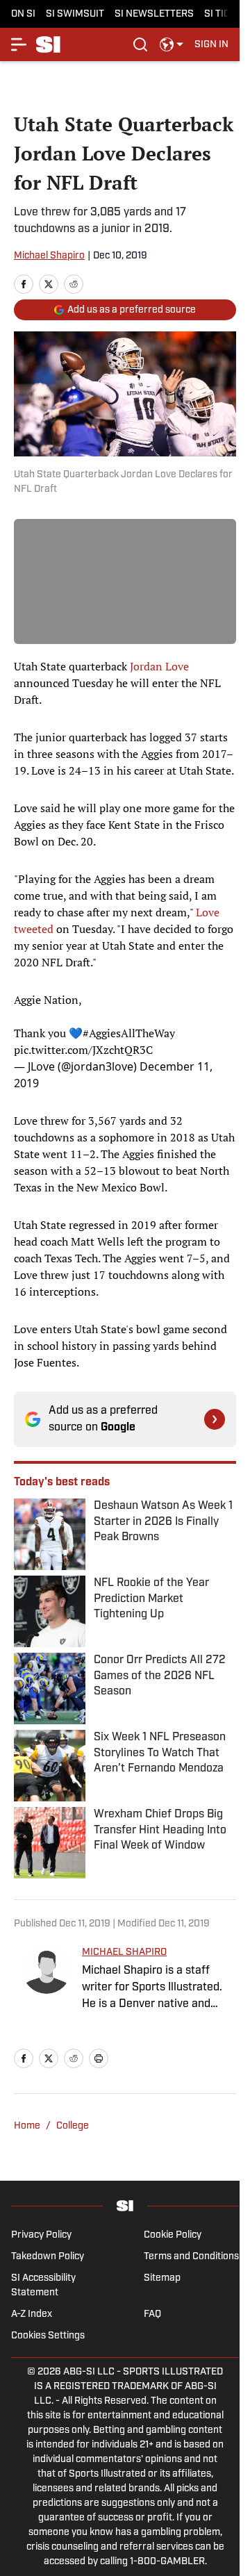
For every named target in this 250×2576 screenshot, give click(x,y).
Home (27, 2126)
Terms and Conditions (191, 2257)
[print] (99, 2058)
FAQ (152, 2314)
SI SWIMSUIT (75, 14)
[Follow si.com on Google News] (215, 1419)
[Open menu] (19, 44)
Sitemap (162, 2278)
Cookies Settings (48, 2336)
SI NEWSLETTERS (154, 14)
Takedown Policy (48, 2257)
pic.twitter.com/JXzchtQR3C (83, 1050)
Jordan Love (159, 666)
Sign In (211, 45)
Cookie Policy (173, 2235)
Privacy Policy (41, 2235)
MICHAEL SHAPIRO (124, 1952)
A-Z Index (32, 2314)
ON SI (23, 14)
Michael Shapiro (49, 256)
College (73, 2126)
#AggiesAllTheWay (129, 1033)
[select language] (172, 44)
